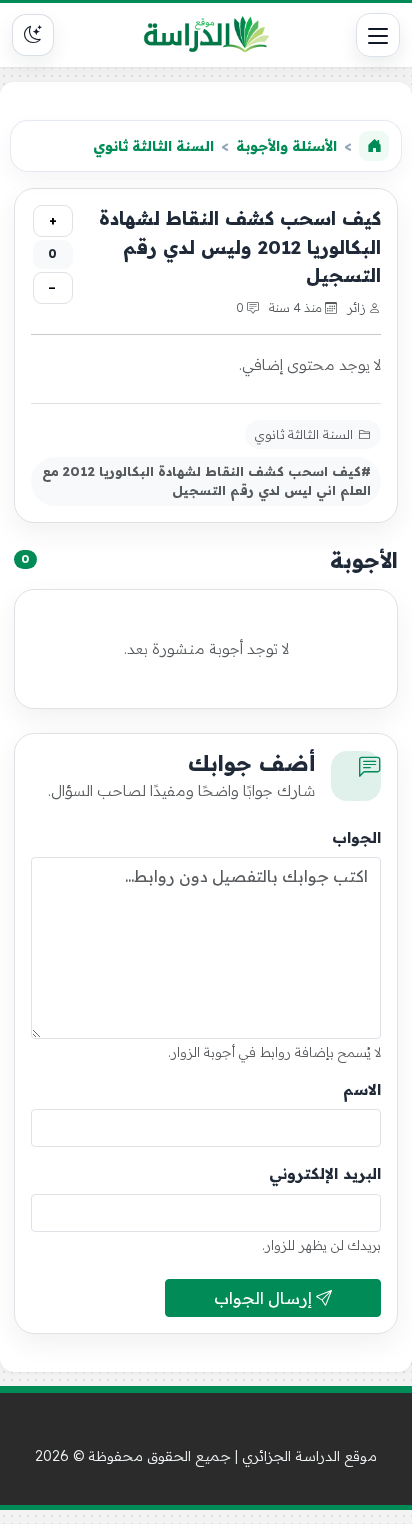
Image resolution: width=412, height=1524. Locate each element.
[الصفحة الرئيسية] (374, 146)
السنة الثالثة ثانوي (153, 146)
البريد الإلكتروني (325, 1173)
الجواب (356, 837)
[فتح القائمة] (378, 35)
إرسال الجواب (265, 1298)
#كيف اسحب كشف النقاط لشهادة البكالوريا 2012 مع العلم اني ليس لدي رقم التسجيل (206, 480)
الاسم (362, 1089)
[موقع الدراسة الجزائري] (206, 35)
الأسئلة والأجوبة (286, 146)
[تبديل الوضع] (33, 35)
